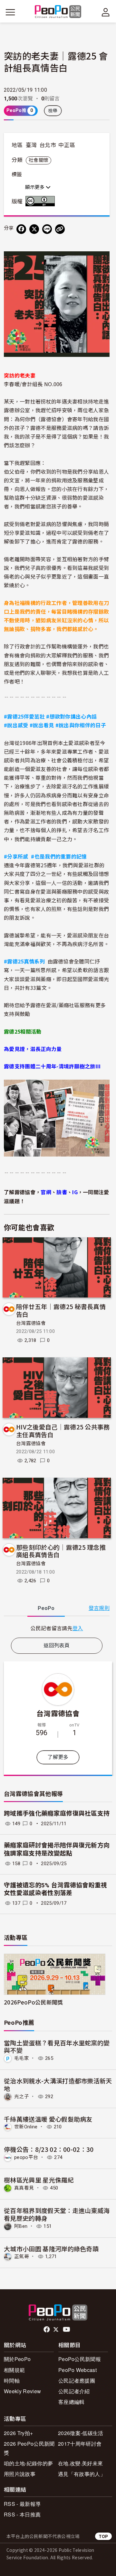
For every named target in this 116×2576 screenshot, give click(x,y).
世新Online (26, 2127)
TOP (103, 2536)
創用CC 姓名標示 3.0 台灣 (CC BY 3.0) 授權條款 (42, 201)
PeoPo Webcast (77, 2370)
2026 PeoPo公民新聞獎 (29, 2448)
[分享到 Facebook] (21, 229)
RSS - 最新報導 (22, 2504)
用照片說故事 (20, 2474)
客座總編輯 (72, 2402)
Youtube (67, 2330)
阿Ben (21, 2226)
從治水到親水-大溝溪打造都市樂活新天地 (58, 2084)
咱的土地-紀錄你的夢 (28, 2463)
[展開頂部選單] (106, 12)
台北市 (48, 145)
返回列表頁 (57, 1646)
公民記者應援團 (77, 2381)
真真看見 (24, 2188)
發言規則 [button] (99, 1608)
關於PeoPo (17, 2359)
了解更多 (58, 1757)
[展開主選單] (10, 12)
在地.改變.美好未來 (80, 2463)
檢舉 (53, 111)
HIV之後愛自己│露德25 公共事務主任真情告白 (63, 1431)
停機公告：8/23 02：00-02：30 (49, 2149)
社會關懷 (39, 160)
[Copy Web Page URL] (60, 229)
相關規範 (14, 2370)
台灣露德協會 (31, 1323)
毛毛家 (22, 2058)
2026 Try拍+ (18, 2433)
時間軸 (12, 2381)
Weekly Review (22, 2391)
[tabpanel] (57, 1628)
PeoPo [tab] (46, 1608)
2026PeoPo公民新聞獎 (33, 2002)
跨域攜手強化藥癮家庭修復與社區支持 (57, 1813)
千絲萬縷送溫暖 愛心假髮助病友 (48, 2119)
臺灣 (31, 145)
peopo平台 (26, 2157)
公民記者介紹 (74, 2391)
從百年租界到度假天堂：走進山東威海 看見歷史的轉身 (57, 2214)
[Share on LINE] (47, 229)
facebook (47, 2330)
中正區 (67, 145)
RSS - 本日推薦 (22, 2514)
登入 (78, 1628)
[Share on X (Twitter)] (34, 229)
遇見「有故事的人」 (82, 2474)
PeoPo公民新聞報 (80, 2359)
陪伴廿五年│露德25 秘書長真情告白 (61, 1310)
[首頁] (58, 12)
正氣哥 (22, 2256)
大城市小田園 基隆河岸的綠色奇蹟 (51, 2249)
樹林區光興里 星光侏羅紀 (39, 2180)
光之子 (22, 2097)
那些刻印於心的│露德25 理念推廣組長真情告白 (61, 1551)
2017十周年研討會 (80, 2444)
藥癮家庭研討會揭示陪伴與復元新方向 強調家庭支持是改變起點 (57, 1849)
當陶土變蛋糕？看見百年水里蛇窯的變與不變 (57, 2046)
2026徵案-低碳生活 (81, 2433)
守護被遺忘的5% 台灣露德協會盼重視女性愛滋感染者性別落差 (56, 1889)
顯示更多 (35, 187)
